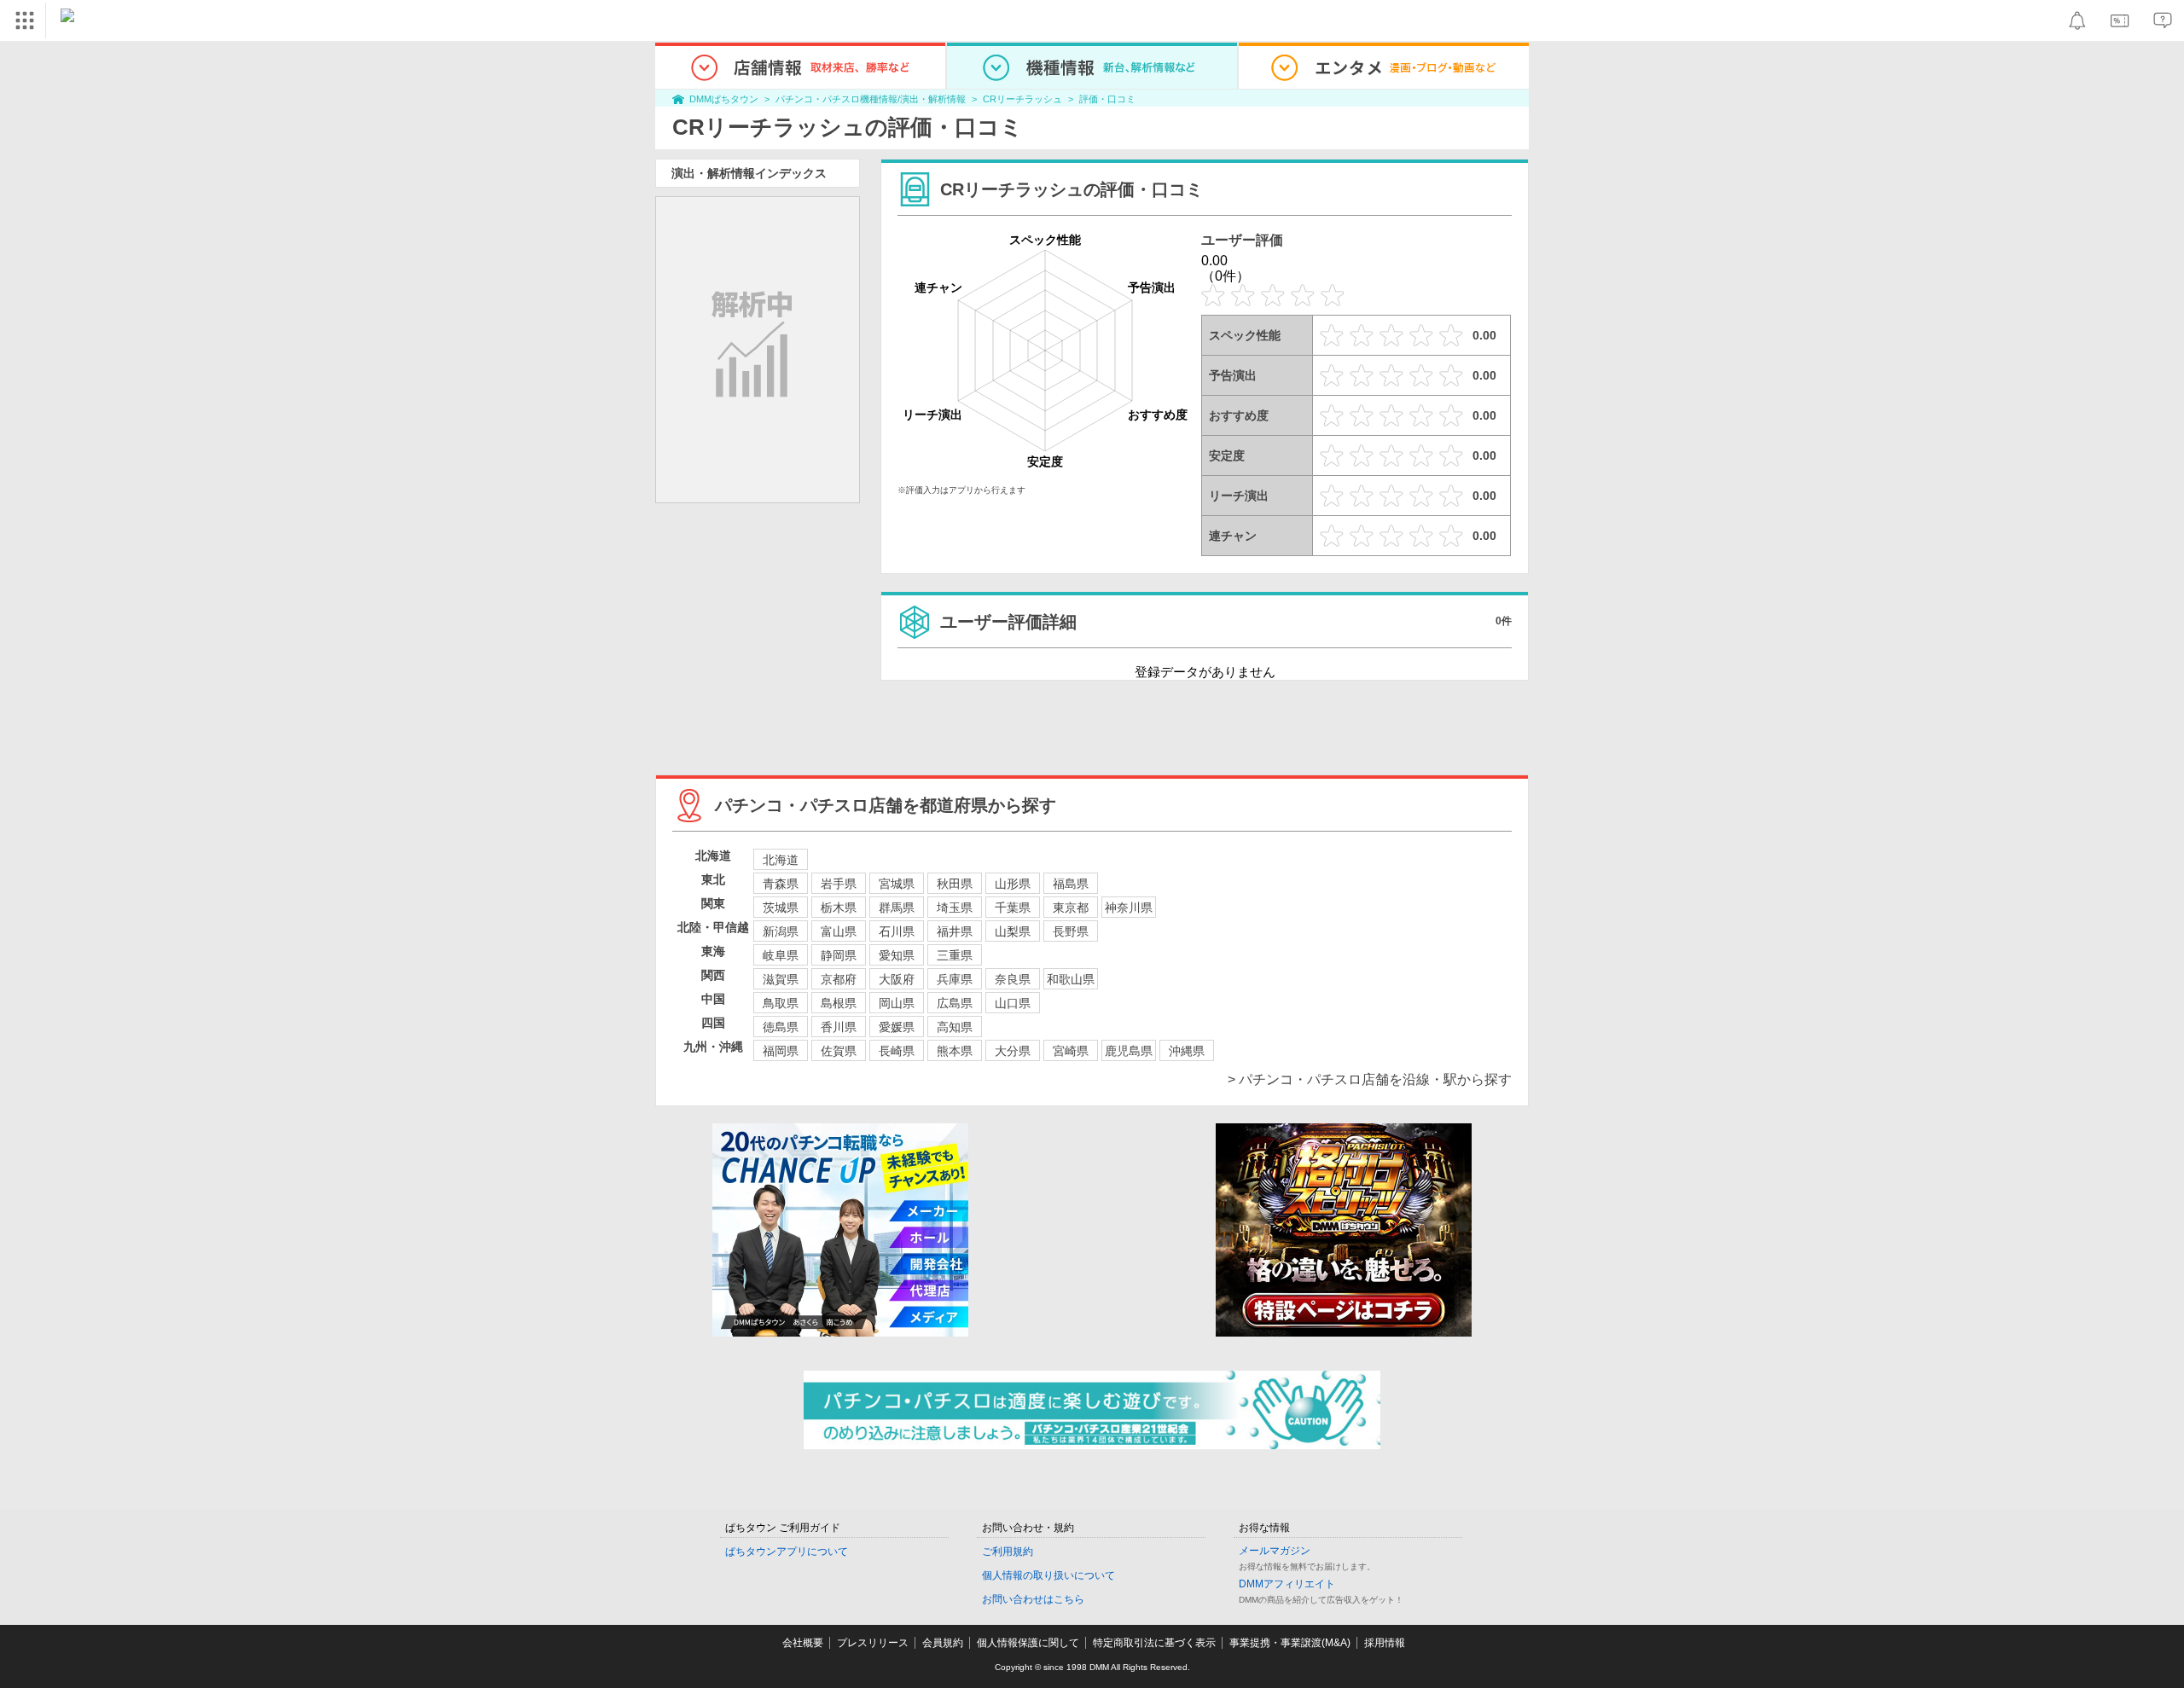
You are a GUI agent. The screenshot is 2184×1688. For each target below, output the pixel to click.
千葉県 (1013, 908)
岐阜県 (781, 955)
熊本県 (955, 1051)
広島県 (955, 1003)
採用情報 (1385, 1643)
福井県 (955, 931)
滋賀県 (781, 979)
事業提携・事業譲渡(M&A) (1290, 1643)
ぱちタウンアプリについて (787, 1552)
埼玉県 (955, 908)
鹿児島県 (1129, 1051)
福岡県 (781, 1051)
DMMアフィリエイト (1287, 1584)
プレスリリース (873, 1643)
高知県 (955, 1027)
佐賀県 (839, 1051)
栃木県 (839, 908)
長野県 (1071, 931)
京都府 (839, 979)
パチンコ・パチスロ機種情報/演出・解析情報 (871, 99)
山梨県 (1013, 931)
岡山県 (897, 1003)
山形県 (1013, 884)
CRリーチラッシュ (1022, 99)
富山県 (839, 931)
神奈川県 (1129, 908)
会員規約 (943, 1643)
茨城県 (781, 908)
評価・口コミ (1107, 99)
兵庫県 (955, 979)
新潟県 (781, 931)
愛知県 (897, 955)
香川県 (839, 1027)
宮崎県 (1071, 1051)
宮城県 (897, 884)
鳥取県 (781, 1003)
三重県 (955, 955)
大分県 (1013, 1051)
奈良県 (1013, 979)
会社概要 (803, 1643)
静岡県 (839, 955)
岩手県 (839, 884)
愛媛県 (897, 1027)
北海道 (781, 860)
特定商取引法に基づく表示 (1154, 1643)
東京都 (1071, 908)
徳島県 (781, 1027)
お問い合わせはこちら (1033, 1599)
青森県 (781, 884)
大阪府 (897, 979)
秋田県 (955, 884)
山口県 (1013, 1003)
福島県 (1071, 884)
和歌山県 (1071, 979)
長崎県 (897, 1051)
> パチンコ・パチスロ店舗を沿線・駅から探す (1370, 1079)
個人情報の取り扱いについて (1048, 1575)
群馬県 (897, 908)
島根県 (839, 1003)
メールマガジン (1275, 1551)
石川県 (897, 931)
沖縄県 (1187, 1051)
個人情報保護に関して (1028, 1643)
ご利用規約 (1008, 1552)
